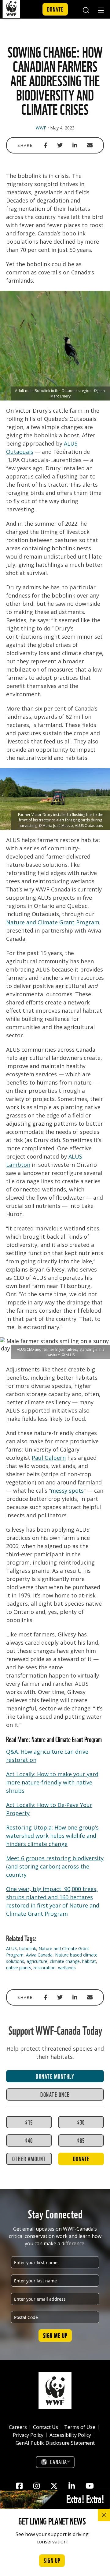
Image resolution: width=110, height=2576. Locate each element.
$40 (29, 2140)
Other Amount (29, 2158)
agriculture (37, 1961)
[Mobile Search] (86, 9)
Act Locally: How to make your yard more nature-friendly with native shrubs (52, 1782)
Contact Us (46, 2427)
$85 (81, 2140)
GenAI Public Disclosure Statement (55, 2443)
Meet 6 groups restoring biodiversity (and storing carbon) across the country (55, 1866)
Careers (18, 2427)
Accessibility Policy (70, 2435)
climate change (65, 1961)
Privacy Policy (28, 2435)
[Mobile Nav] (101, 11)
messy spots (67, 1491)
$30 (81, 2122)
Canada (59, 2461)
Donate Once (55, 2094)
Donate (55, 9)
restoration (45, 1968)
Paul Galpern (49, 1458)
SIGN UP (52, 2560)
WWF (41, 128)
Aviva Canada (39, 1955)
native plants (19, 1968)
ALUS (11, 1948)
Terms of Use (80, 2427)
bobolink (28, 1948)
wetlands (67, 1968)
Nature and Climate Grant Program (53, 922)
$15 (29, 2122)
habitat (89, 1961)
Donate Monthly (55, 2076)
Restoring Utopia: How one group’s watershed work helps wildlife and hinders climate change (52, 1836)
